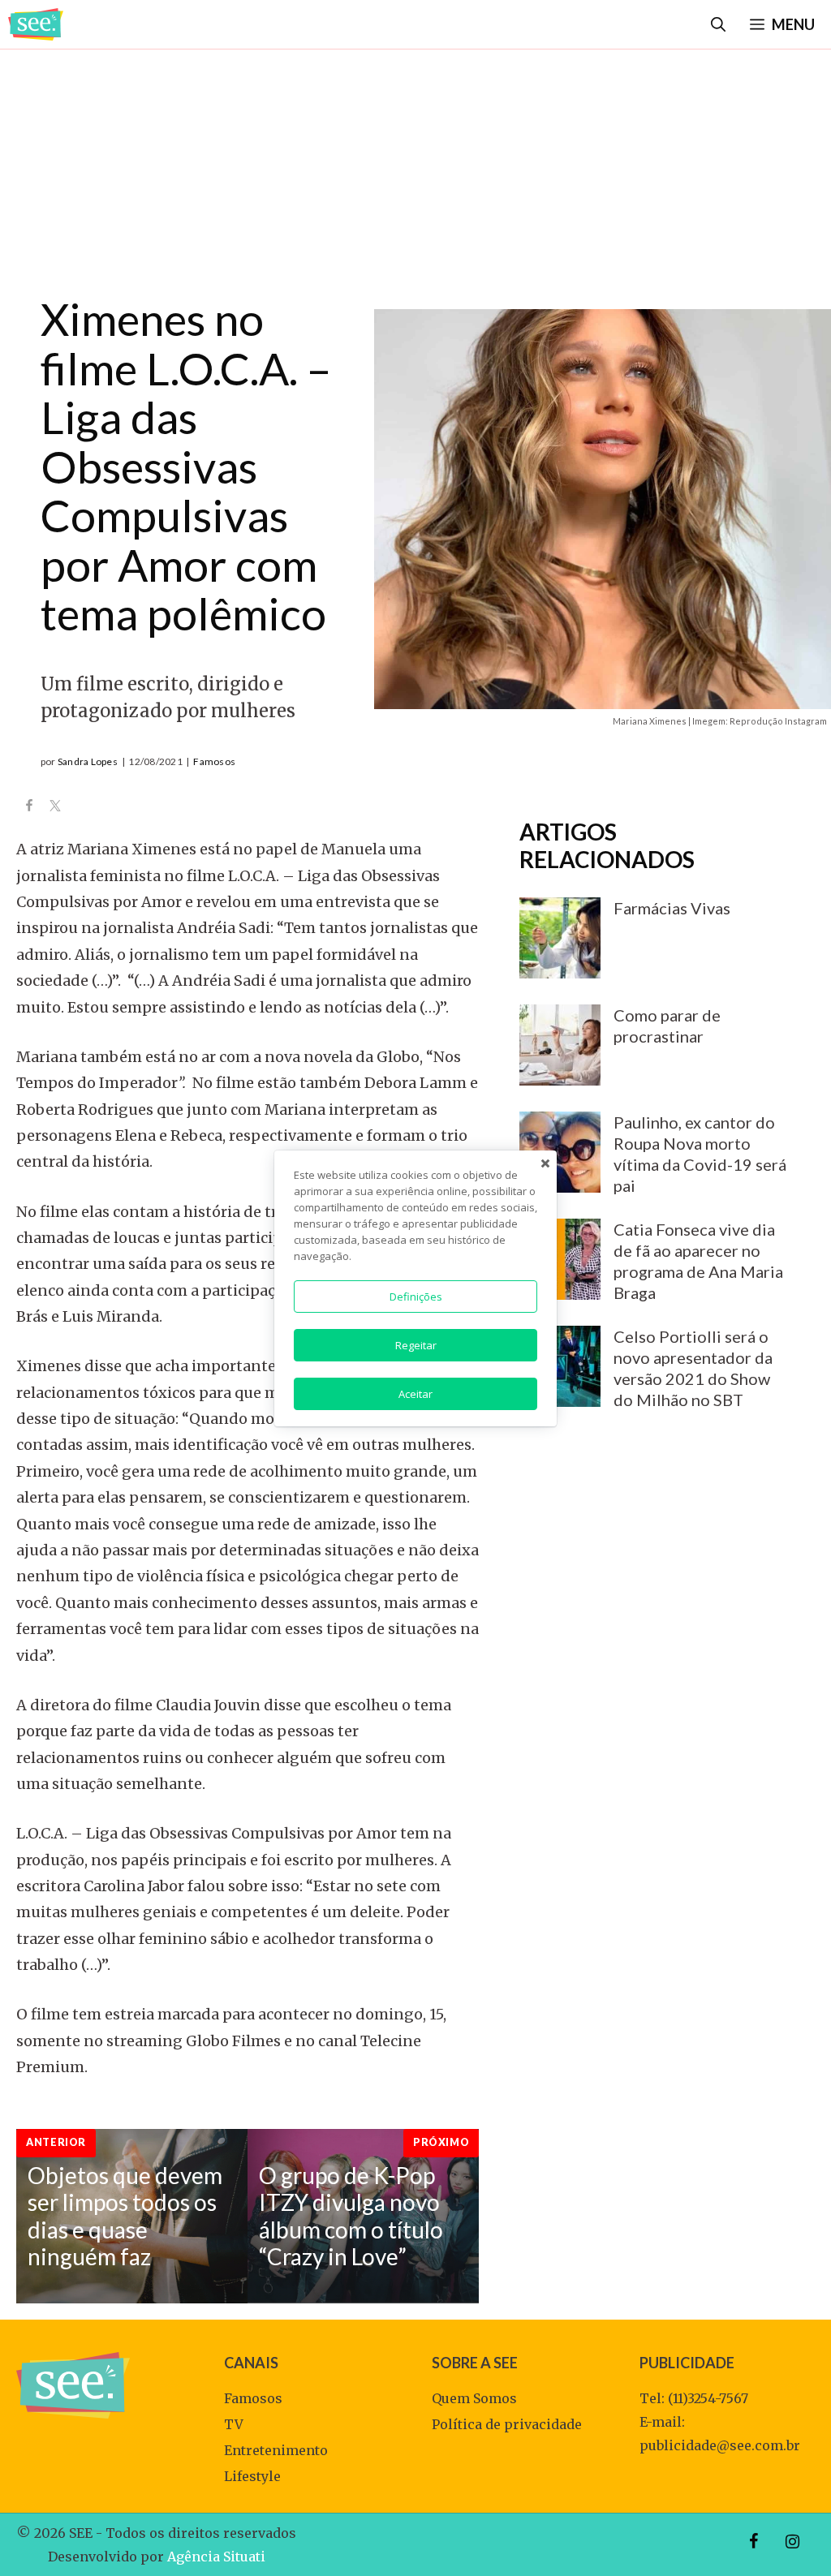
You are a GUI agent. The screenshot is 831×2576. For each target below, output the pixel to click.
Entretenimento (276, 2450)
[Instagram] (792, 2542)
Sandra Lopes (88, 761)
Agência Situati (216, 2557)
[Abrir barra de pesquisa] (718, 24)
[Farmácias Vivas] (560, 967)
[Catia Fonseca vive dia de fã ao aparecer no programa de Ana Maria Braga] (560, 1288)
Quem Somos (474, 2398)
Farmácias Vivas (672, 908)
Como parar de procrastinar (667, 1026)
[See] (36, 24)
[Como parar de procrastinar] (560, 1074)
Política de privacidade (507, 2424)
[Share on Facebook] (29, 807)
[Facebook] (753, 2542)
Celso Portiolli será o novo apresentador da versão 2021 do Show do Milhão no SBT (693, 1368)
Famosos (214, 761)
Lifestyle (252, 2476)
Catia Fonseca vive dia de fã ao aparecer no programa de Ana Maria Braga (698, 1261)
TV (234, 2424)
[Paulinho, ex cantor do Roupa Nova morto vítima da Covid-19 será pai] (560, 1181)
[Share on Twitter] (55, 807)
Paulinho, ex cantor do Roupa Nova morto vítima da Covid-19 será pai (700, 1154)
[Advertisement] (415, 165)
